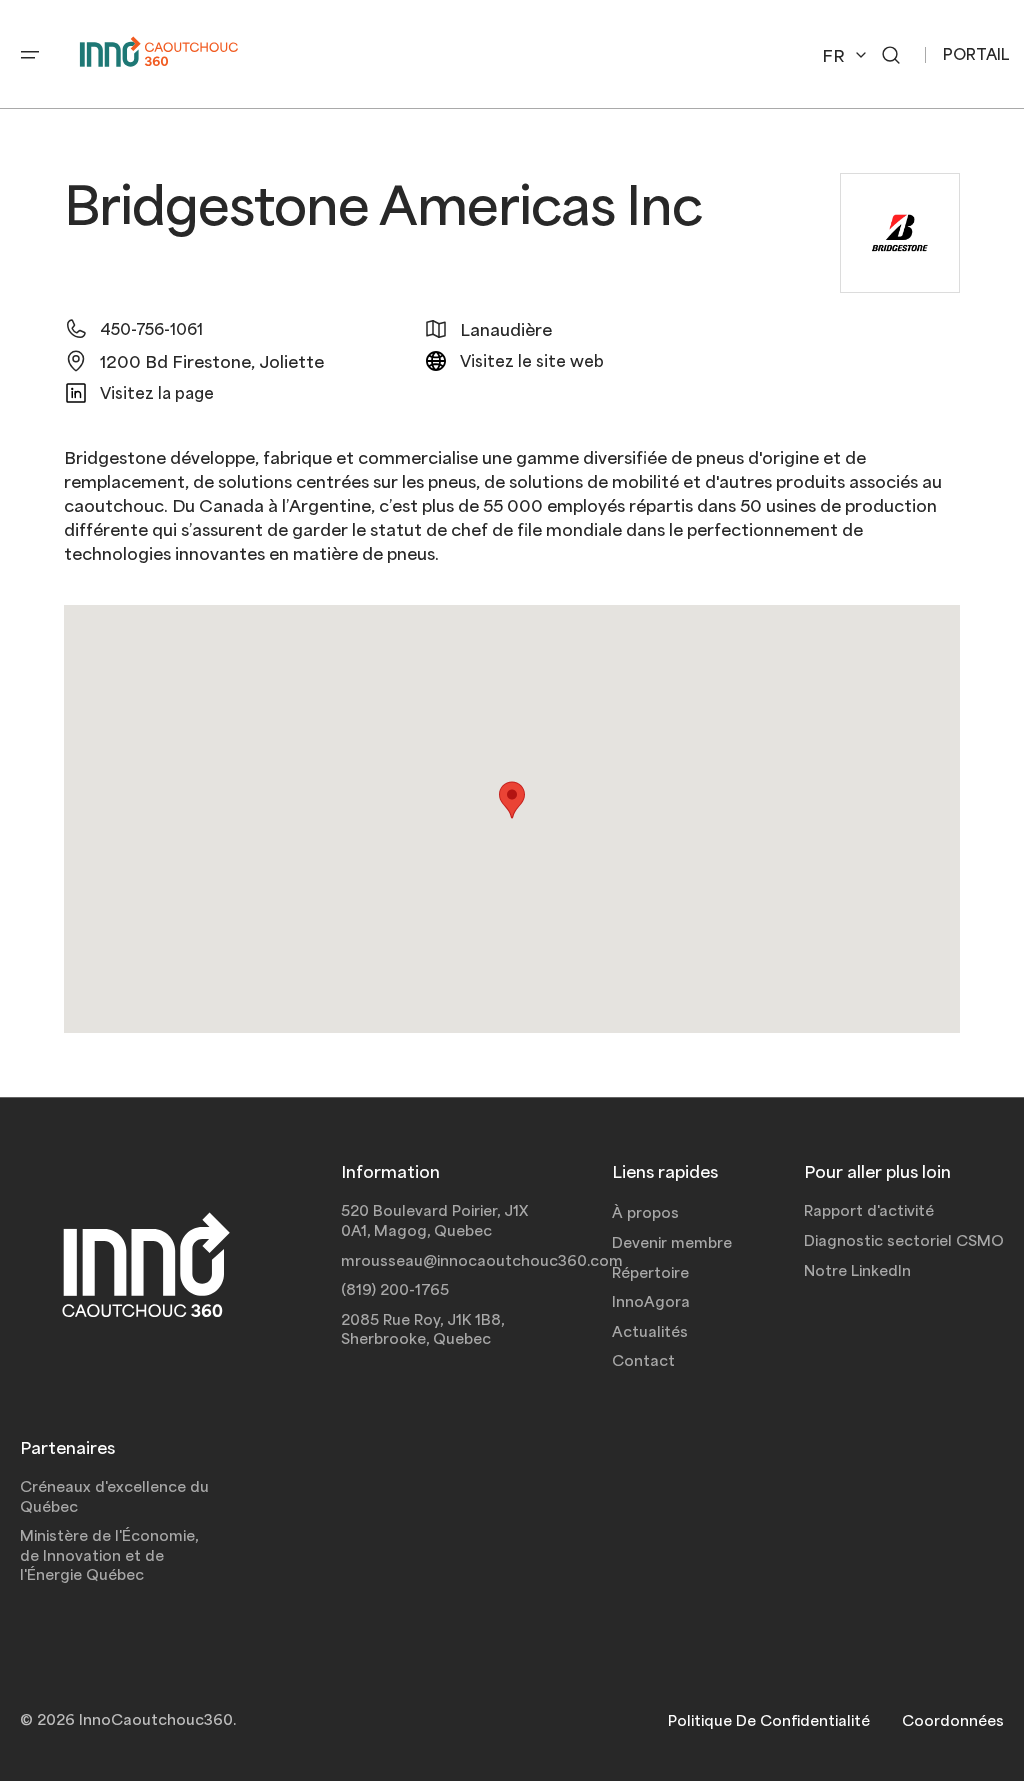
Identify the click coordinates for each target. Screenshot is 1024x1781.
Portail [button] (976, 53)
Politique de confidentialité (769, 1720)
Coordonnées (953, 1720)
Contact (643, 1360)
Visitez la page (157, 392)
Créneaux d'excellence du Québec (114, 1496)
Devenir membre (672, 1242)
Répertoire (650, 1272)
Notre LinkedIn (857, 1270)
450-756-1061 (151, 328)
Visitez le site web (532, 360)
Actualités (650, 1331)
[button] (30, 55)
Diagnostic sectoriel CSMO (904, 1240)
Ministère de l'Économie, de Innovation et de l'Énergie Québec (109, 1554)
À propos (645, 1212)
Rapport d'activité (869, 1210)
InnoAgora (651, 1301)
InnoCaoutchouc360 (156, 1719)
